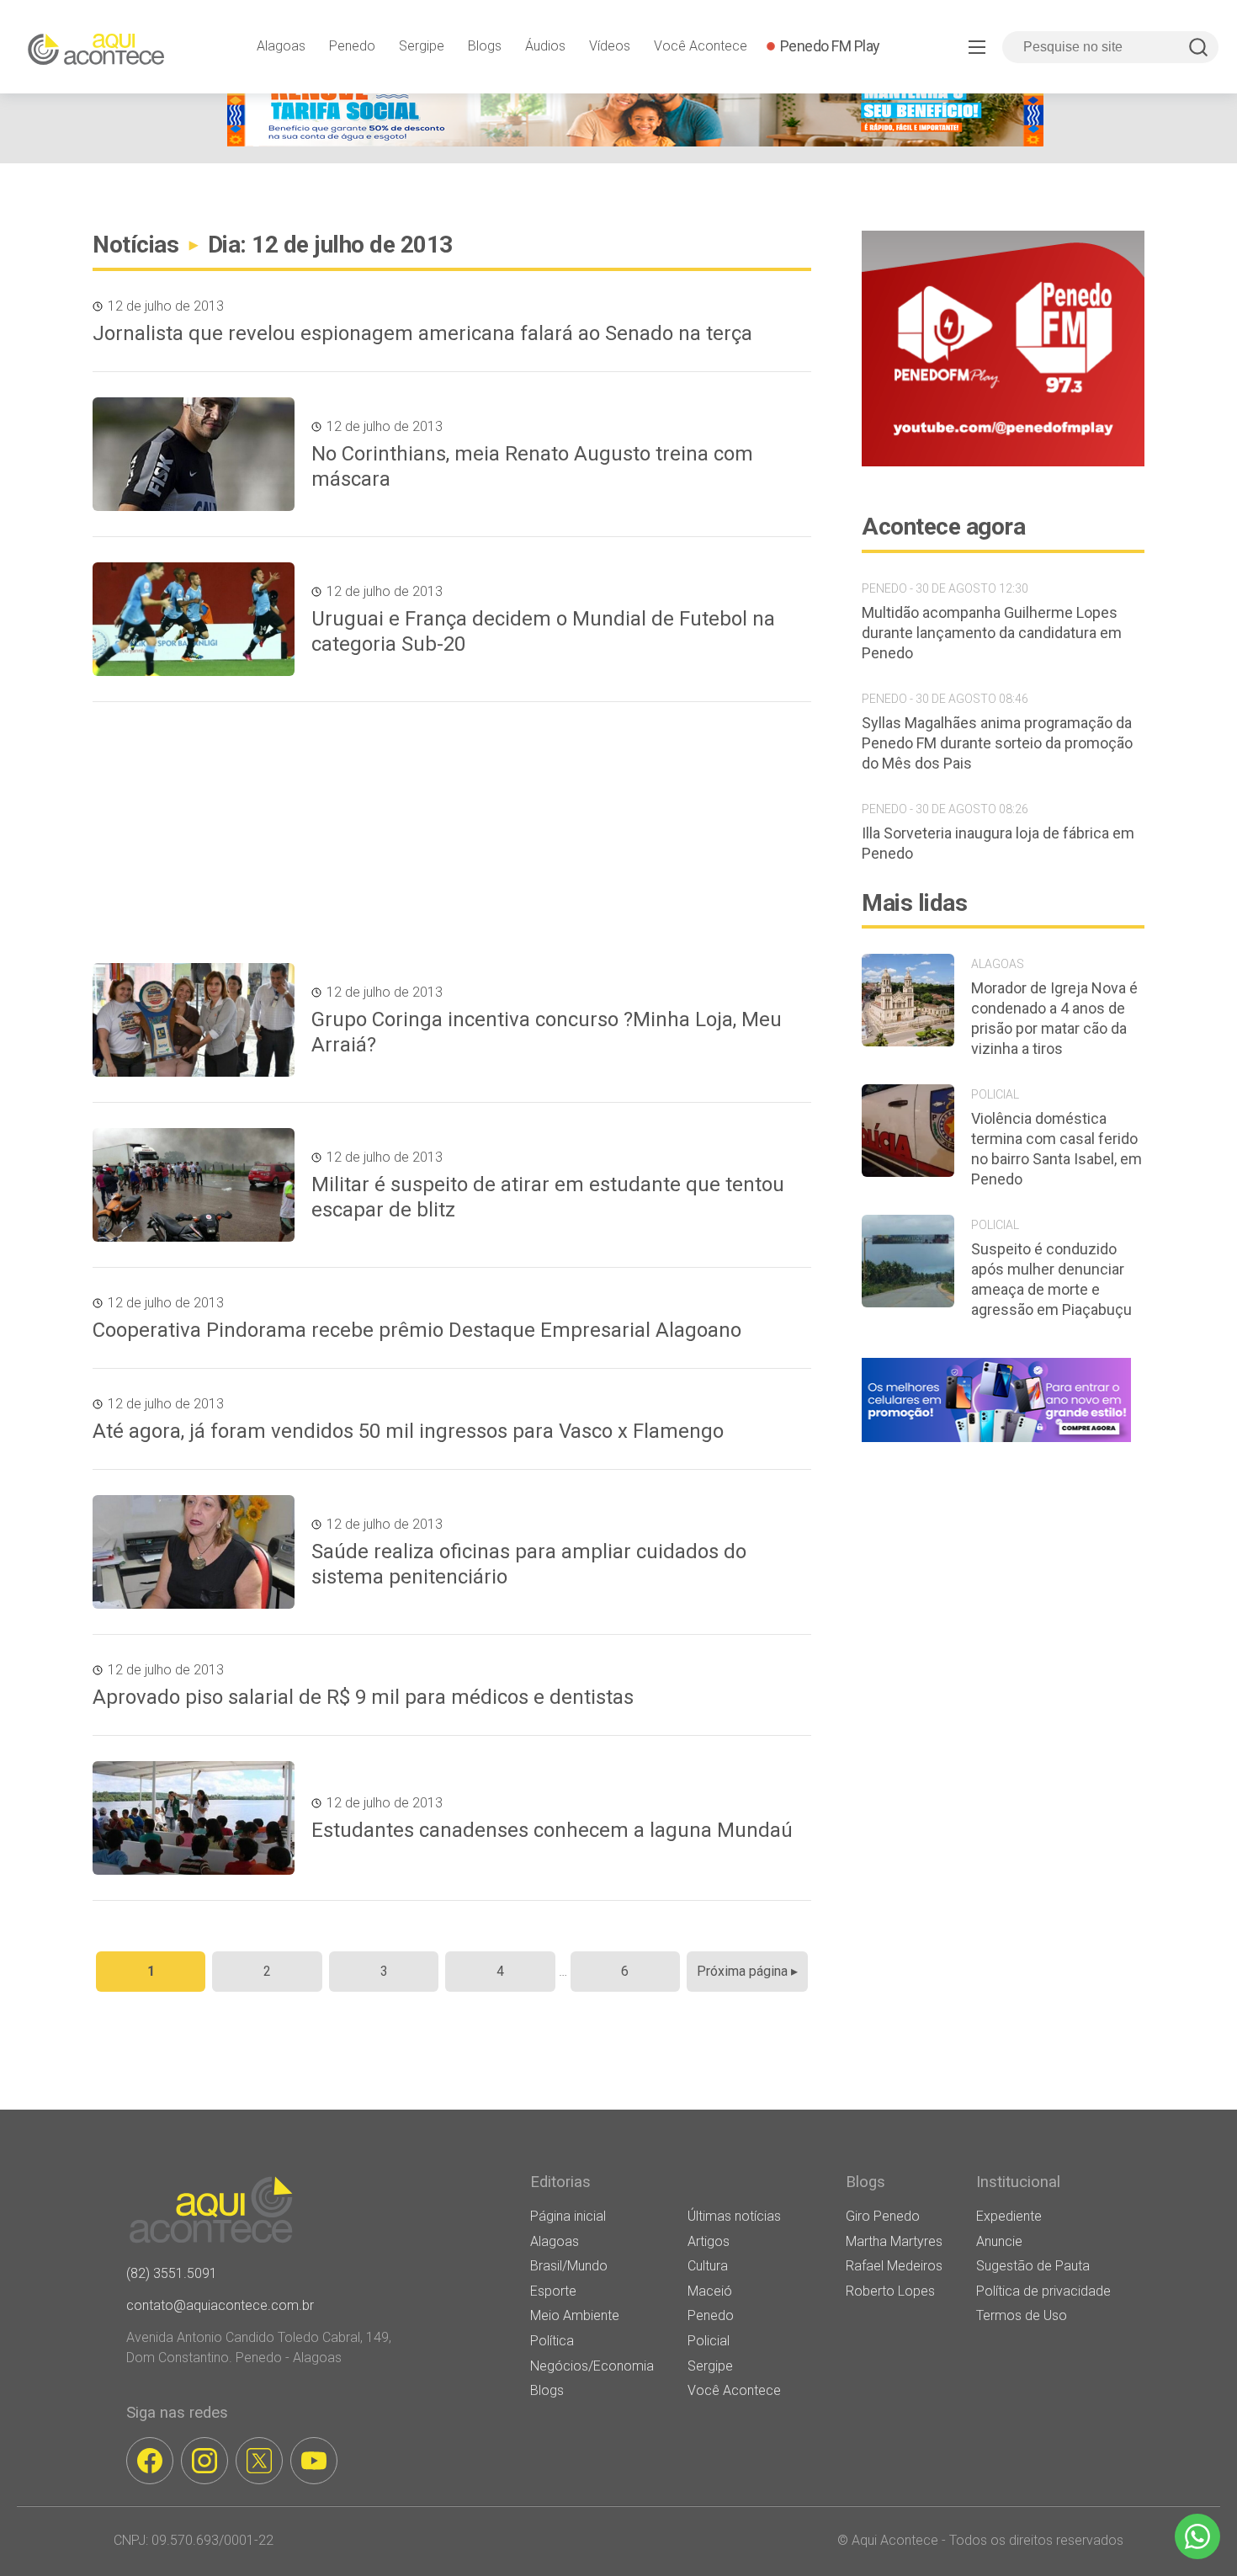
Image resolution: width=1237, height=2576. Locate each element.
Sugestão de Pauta (1033, 2266)
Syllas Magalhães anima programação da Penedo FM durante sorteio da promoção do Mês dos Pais (997, 743)
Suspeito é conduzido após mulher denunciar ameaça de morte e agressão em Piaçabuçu (1051, 1279)
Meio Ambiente (575, 2315)
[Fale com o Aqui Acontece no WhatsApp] (1197, 2536)
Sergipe (422, 46)
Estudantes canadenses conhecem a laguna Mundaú (552, 1830)
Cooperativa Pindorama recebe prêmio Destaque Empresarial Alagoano (417, 1330)
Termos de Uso (1022, 2315)
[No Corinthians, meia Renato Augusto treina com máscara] (194, 454)
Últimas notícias (734, 2216)
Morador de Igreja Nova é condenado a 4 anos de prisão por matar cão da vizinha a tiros (1054, 1018)
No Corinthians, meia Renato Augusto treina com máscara (532, 466)
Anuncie (999, 2241)
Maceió (710, 2291)
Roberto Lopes (890, 2291)
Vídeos (610, 46)
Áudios (545, 46)
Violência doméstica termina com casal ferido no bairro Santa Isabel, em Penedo (1056, 1149)
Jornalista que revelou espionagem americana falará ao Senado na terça (422, 333)
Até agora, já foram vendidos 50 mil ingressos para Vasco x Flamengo (408, 1431)
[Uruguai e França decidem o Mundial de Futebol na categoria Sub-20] (194, 619)
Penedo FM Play (830, 46)
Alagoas (281, 46)
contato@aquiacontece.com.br (220, 2305)
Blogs (485, 46)
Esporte (553, 2291)
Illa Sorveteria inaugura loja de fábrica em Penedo (998, 843)
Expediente (1009, 2216)
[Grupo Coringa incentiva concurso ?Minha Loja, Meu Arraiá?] (194, 1020)
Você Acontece (701, 46)
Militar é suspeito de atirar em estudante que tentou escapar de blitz (548, 1197)
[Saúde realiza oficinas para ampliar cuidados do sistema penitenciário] (194, 1552)
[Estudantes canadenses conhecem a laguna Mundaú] (194, 1818)
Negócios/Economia (592, 2366)
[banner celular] (996, 1442)
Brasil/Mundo (569, 2266)
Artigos (709, 2241)
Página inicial (568, 2216)
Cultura (708, 2266)
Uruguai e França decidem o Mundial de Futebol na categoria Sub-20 (543, 631)
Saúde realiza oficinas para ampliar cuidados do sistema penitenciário (529, 1564)
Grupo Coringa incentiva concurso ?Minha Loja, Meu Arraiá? (547, 1032)
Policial (709, 2341)
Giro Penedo (883, 2216)
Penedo (352, 46)
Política (552, 2341)
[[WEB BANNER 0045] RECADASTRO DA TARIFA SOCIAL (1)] (635, 142)
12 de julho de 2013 (166, 306)
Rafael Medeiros (894, 2266)
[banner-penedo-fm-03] (1003, 462)
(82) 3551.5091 (172, 2273)
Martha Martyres (894, 2241)
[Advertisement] (450, 833)
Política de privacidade (1043, 2291)
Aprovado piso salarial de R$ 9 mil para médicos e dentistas (363, 1697)
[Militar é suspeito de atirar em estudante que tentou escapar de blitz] (194, 1185)
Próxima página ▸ (747, 1971)
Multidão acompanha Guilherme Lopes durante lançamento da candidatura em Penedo (992, 633)
